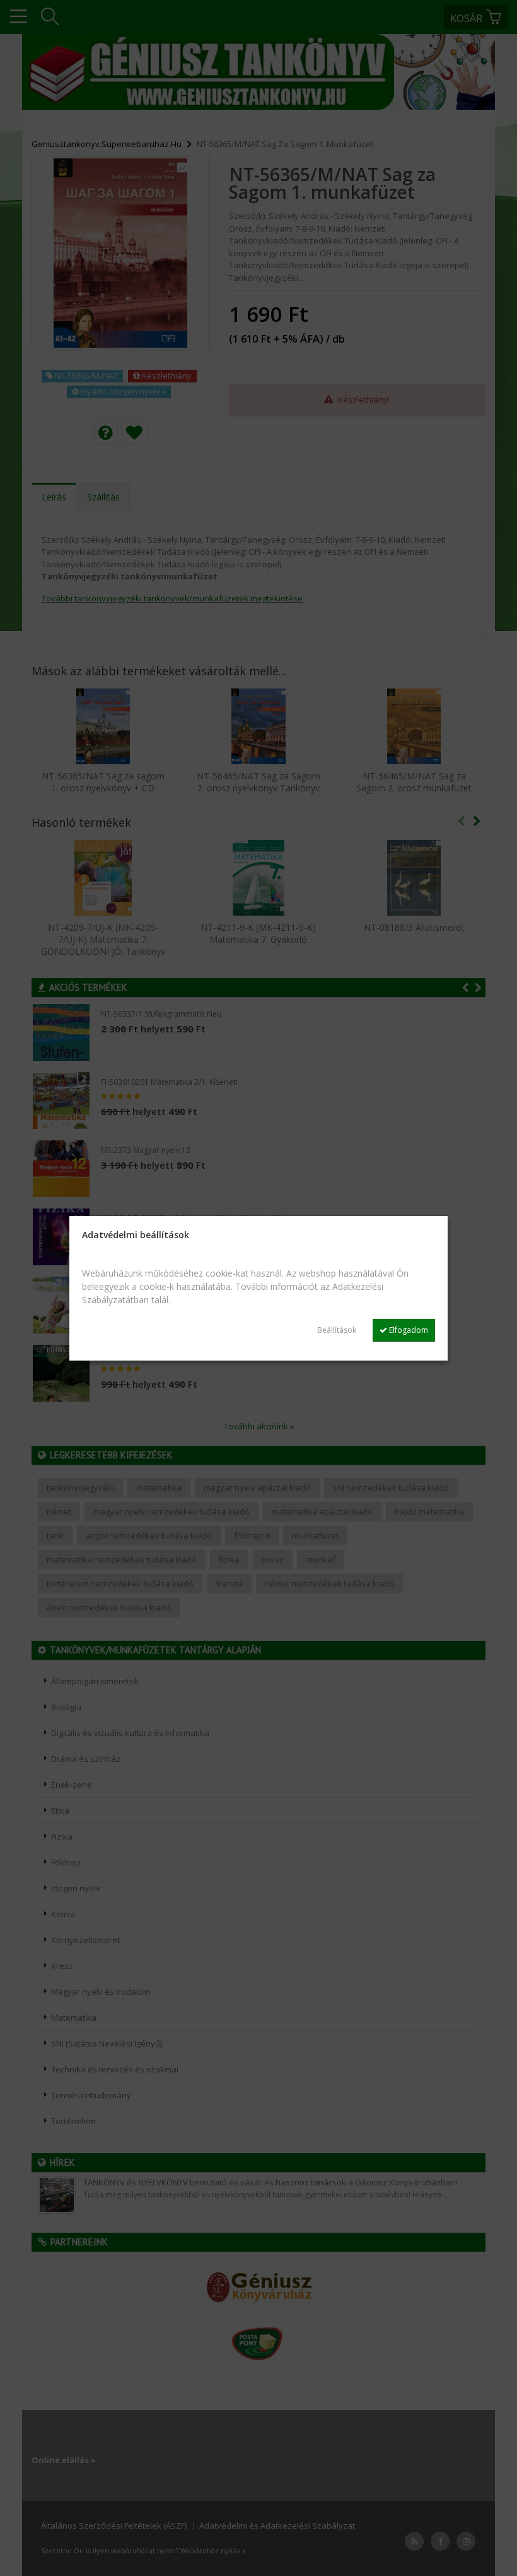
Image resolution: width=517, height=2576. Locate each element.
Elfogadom (408, 1330)
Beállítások (337, 1330)
